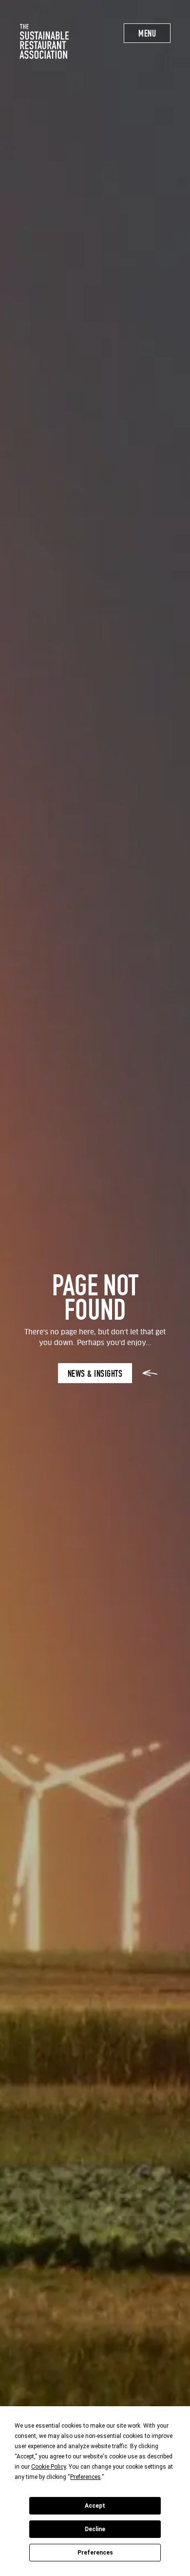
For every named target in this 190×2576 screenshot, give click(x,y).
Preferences (95, 2553)
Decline (95, 2529)
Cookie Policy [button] (48, 2467)
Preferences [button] (85, 2477)
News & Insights (95, 1374)
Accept (95, 2506)
